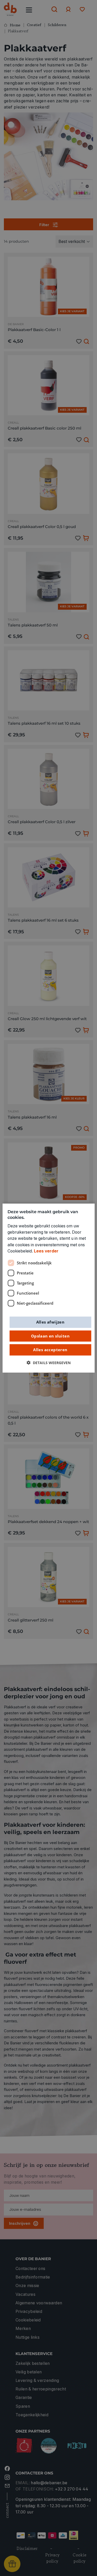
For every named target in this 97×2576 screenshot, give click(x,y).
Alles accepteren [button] (50, 1350)
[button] (49, 1363)
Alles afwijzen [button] (50, 1322)
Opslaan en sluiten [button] (50, 1336)
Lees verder (46, 1251)
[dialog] (48, 1288)
